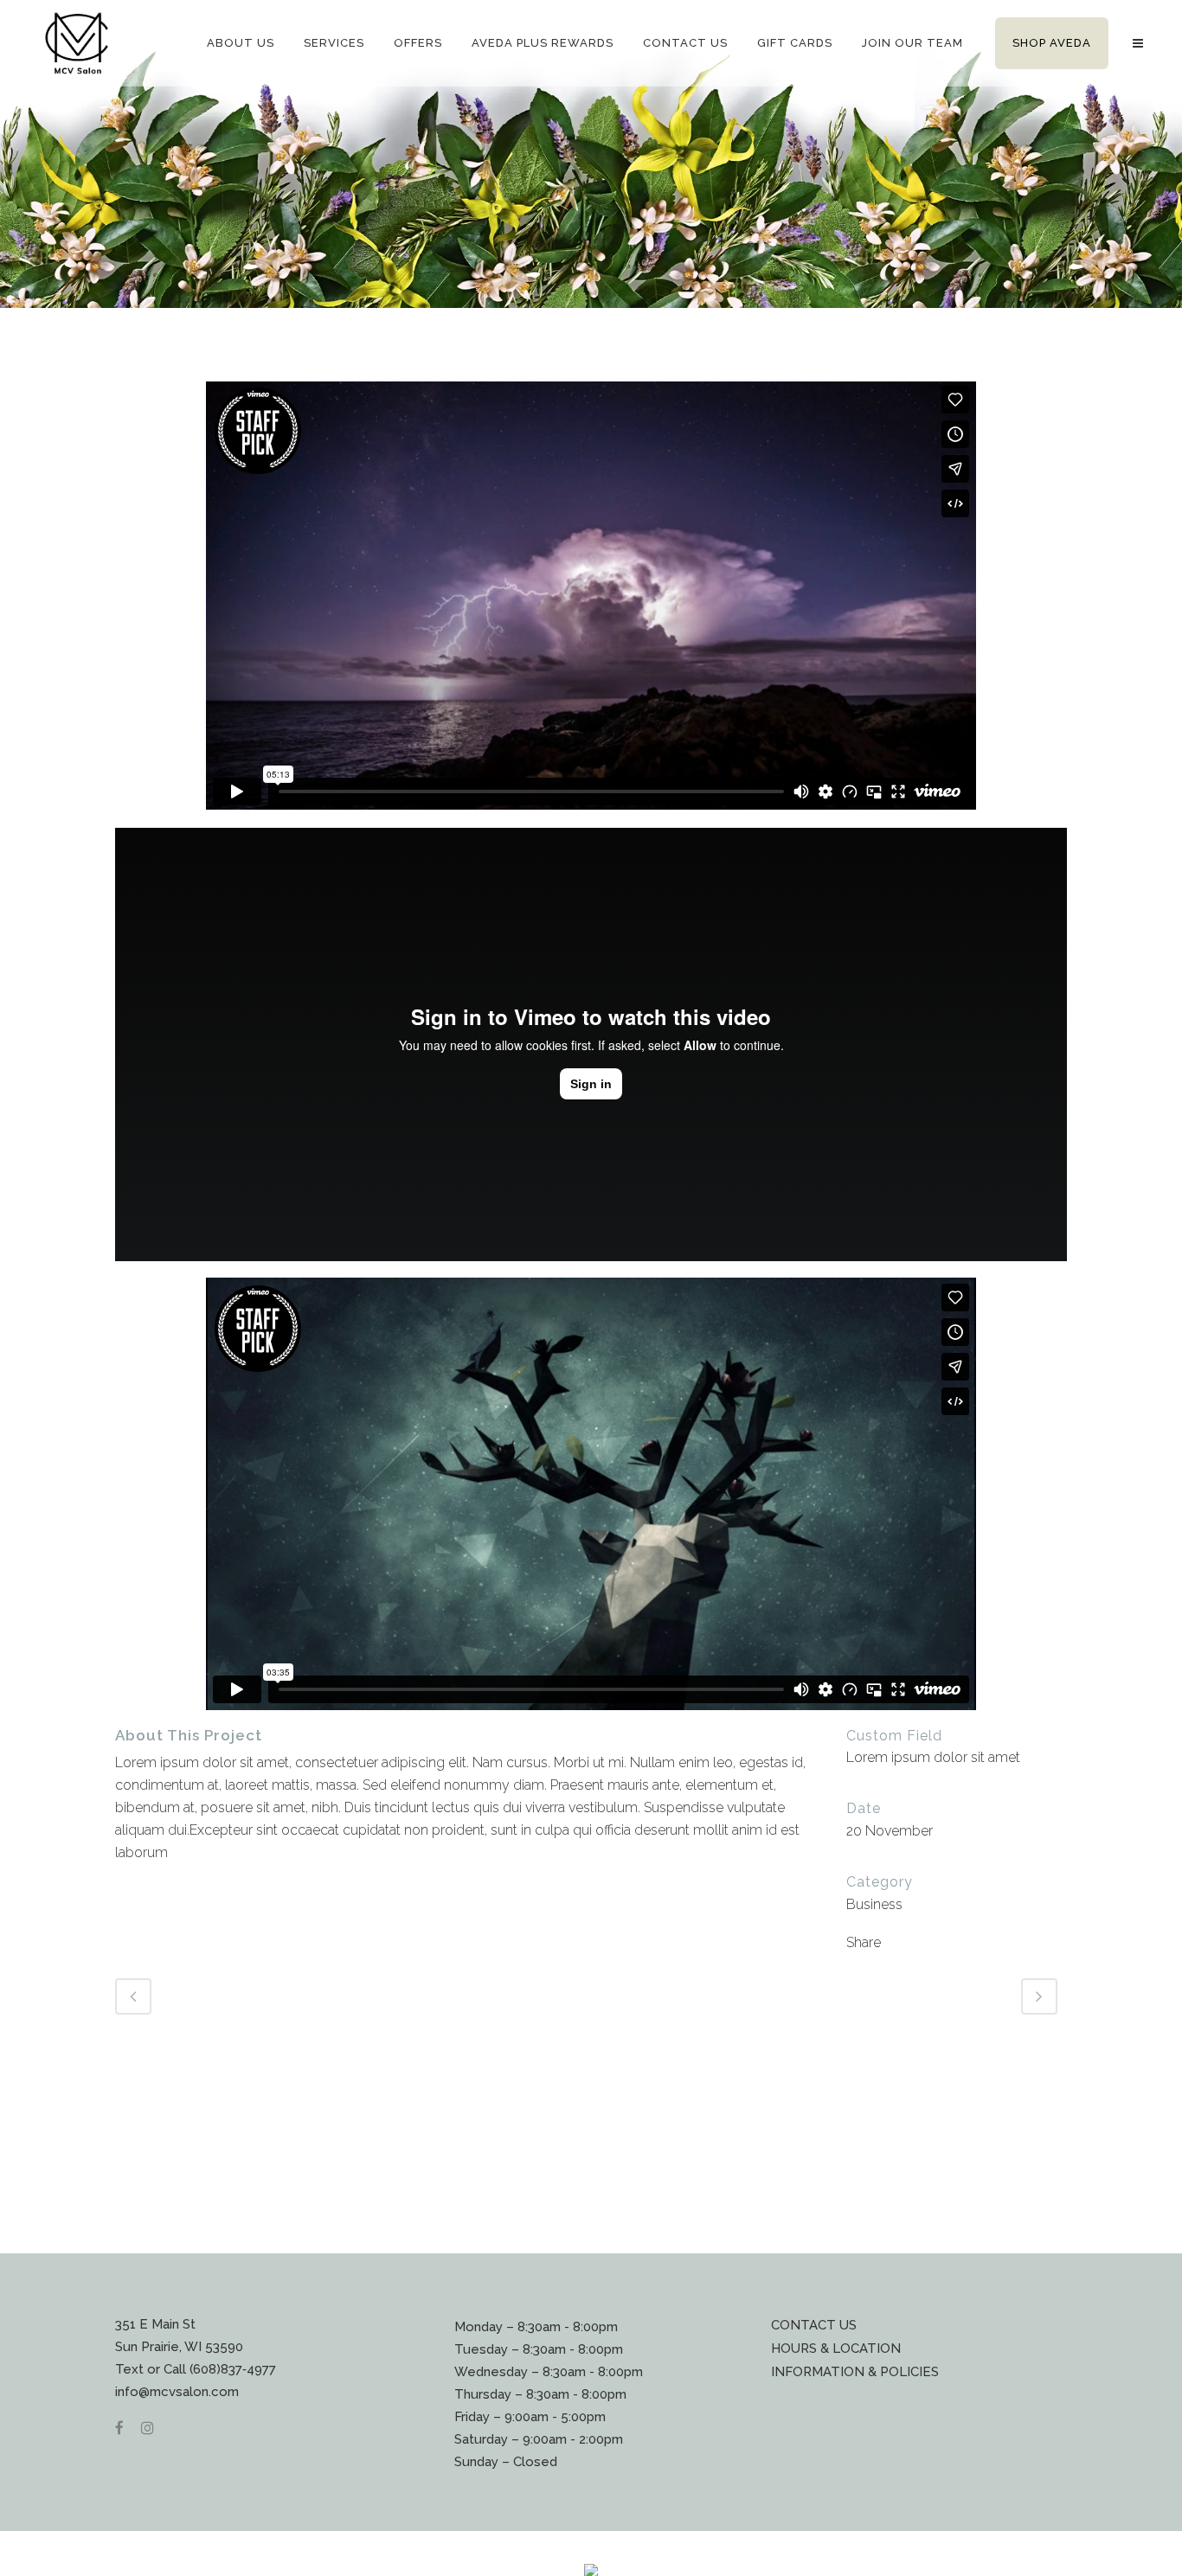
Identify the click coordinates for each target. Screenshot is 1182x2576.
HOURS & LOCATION (836, 2349)
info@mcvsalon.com (177, 2392)
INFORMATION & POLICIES (855, 2372)
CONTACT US (814, 2325)
